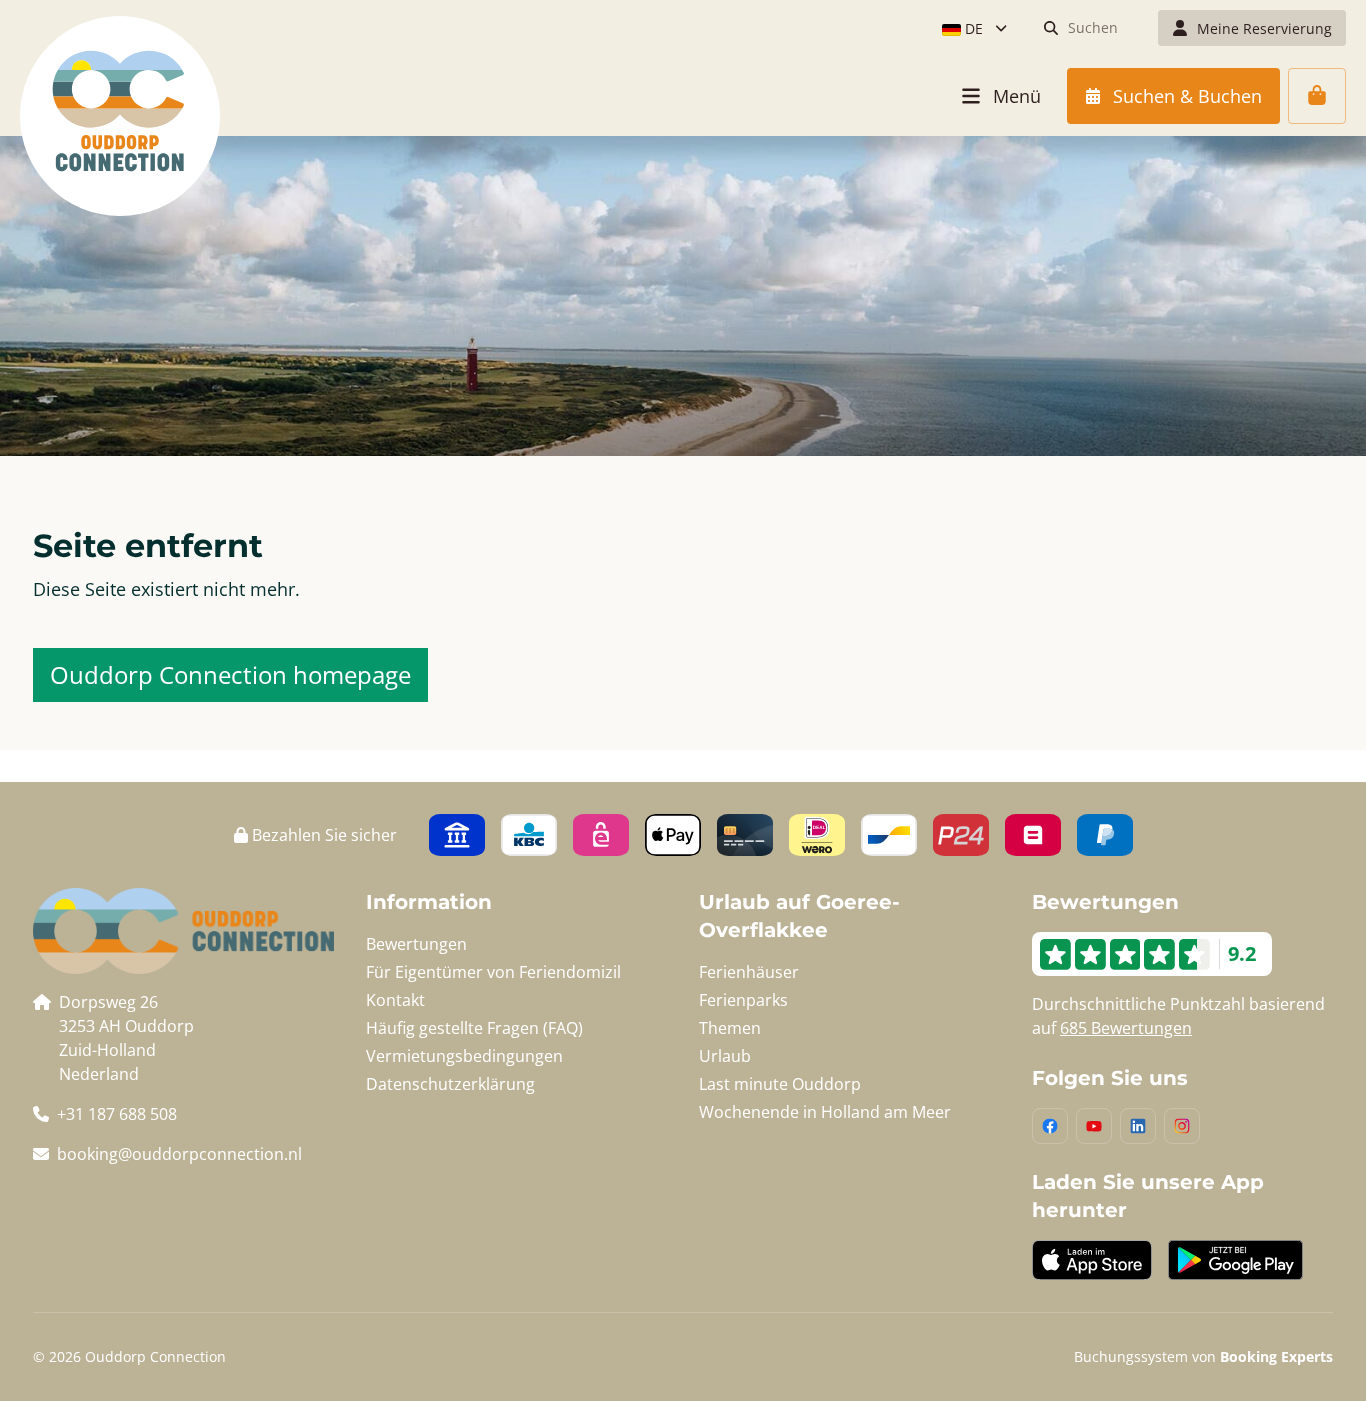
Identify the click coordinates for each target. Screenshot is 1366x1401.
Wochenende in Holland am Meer (825, 1112)
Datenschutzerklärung (450, 1084)
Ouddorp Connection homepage (230, 674)
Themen (730, 1028)
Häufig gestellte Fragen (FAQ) (474, 1028)
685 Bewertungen (1126, 1028)
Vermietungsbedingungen (464, 1056)
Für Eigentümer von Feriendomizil (493, 972)
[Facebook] (1050, 1126)
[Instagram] (1182, 1126)
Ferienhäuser (749, 972)
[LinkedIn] (1138, 1126)
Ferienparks (743, 1000)
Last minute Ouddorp (780, 1084)
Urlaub (725, 1056)
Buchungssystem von (1203, 1356)
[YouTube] (1094, 1126)
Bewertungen (416, 944)
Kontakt (395, 1000)
